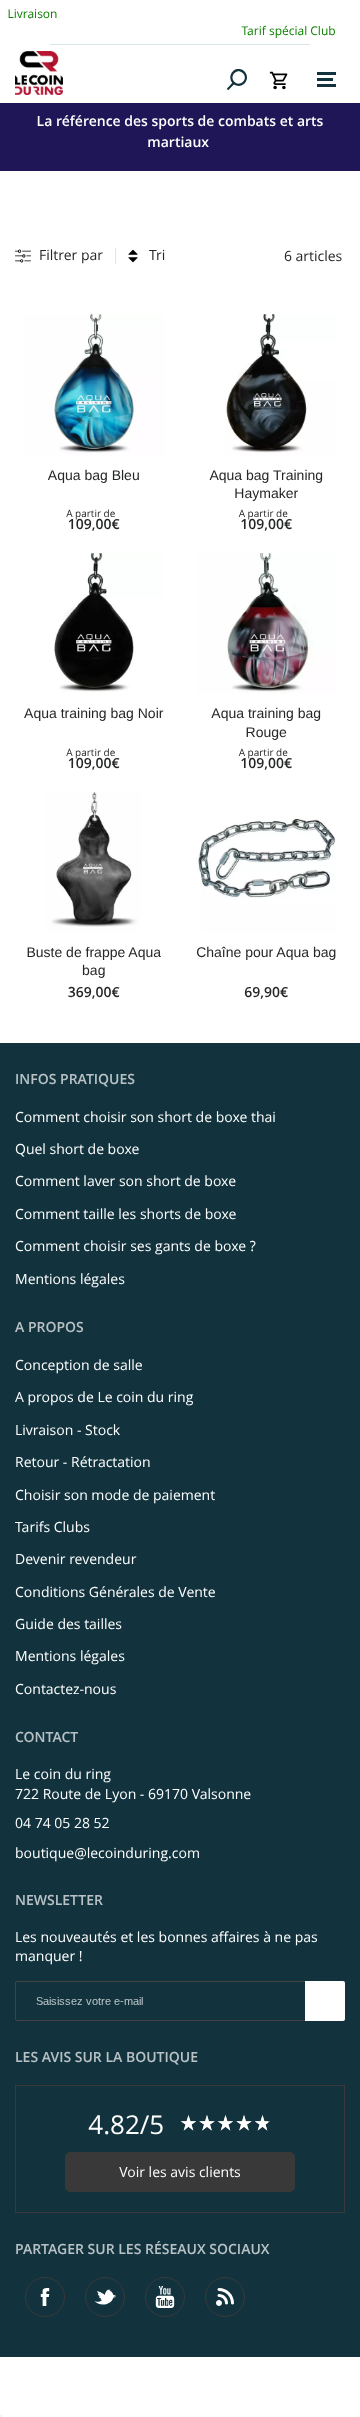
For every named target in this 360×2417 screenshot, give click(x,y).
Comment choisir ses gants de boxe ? (135, 1246)
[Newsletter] (325, 2001)
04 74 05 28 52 (62, 1823)
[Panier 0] (279, 80)
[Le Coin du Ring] (117, 73)
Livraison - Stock (67, 1430)
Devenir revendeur (75, 1559)
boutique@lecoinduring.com (107, 1853)
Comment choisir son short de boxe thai (145, 1117)
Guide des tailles (68, 1624)
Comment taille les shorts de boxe (125, 1214)
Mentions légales (70, 1279)
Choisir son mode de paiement (115, 1495)
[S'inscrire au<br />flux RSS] (225, 2297)
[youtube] (165, 2297)
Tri (157, 255)
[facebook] (45, 2297)
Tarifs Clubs (52, 1527)
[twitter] (105, 2297)
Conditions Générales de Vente (115, 1592)
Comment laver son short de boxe (125, 1181)
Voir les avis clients (180, 2172)
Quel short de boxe (77, 1149)
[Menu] (326, 80)
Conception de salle (79, 1365)
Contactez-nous (65, 1689)
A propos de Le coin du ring (104, 1397)
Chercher (237, 79)
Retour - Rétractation (83, 1462)
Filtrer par (71, 255)
